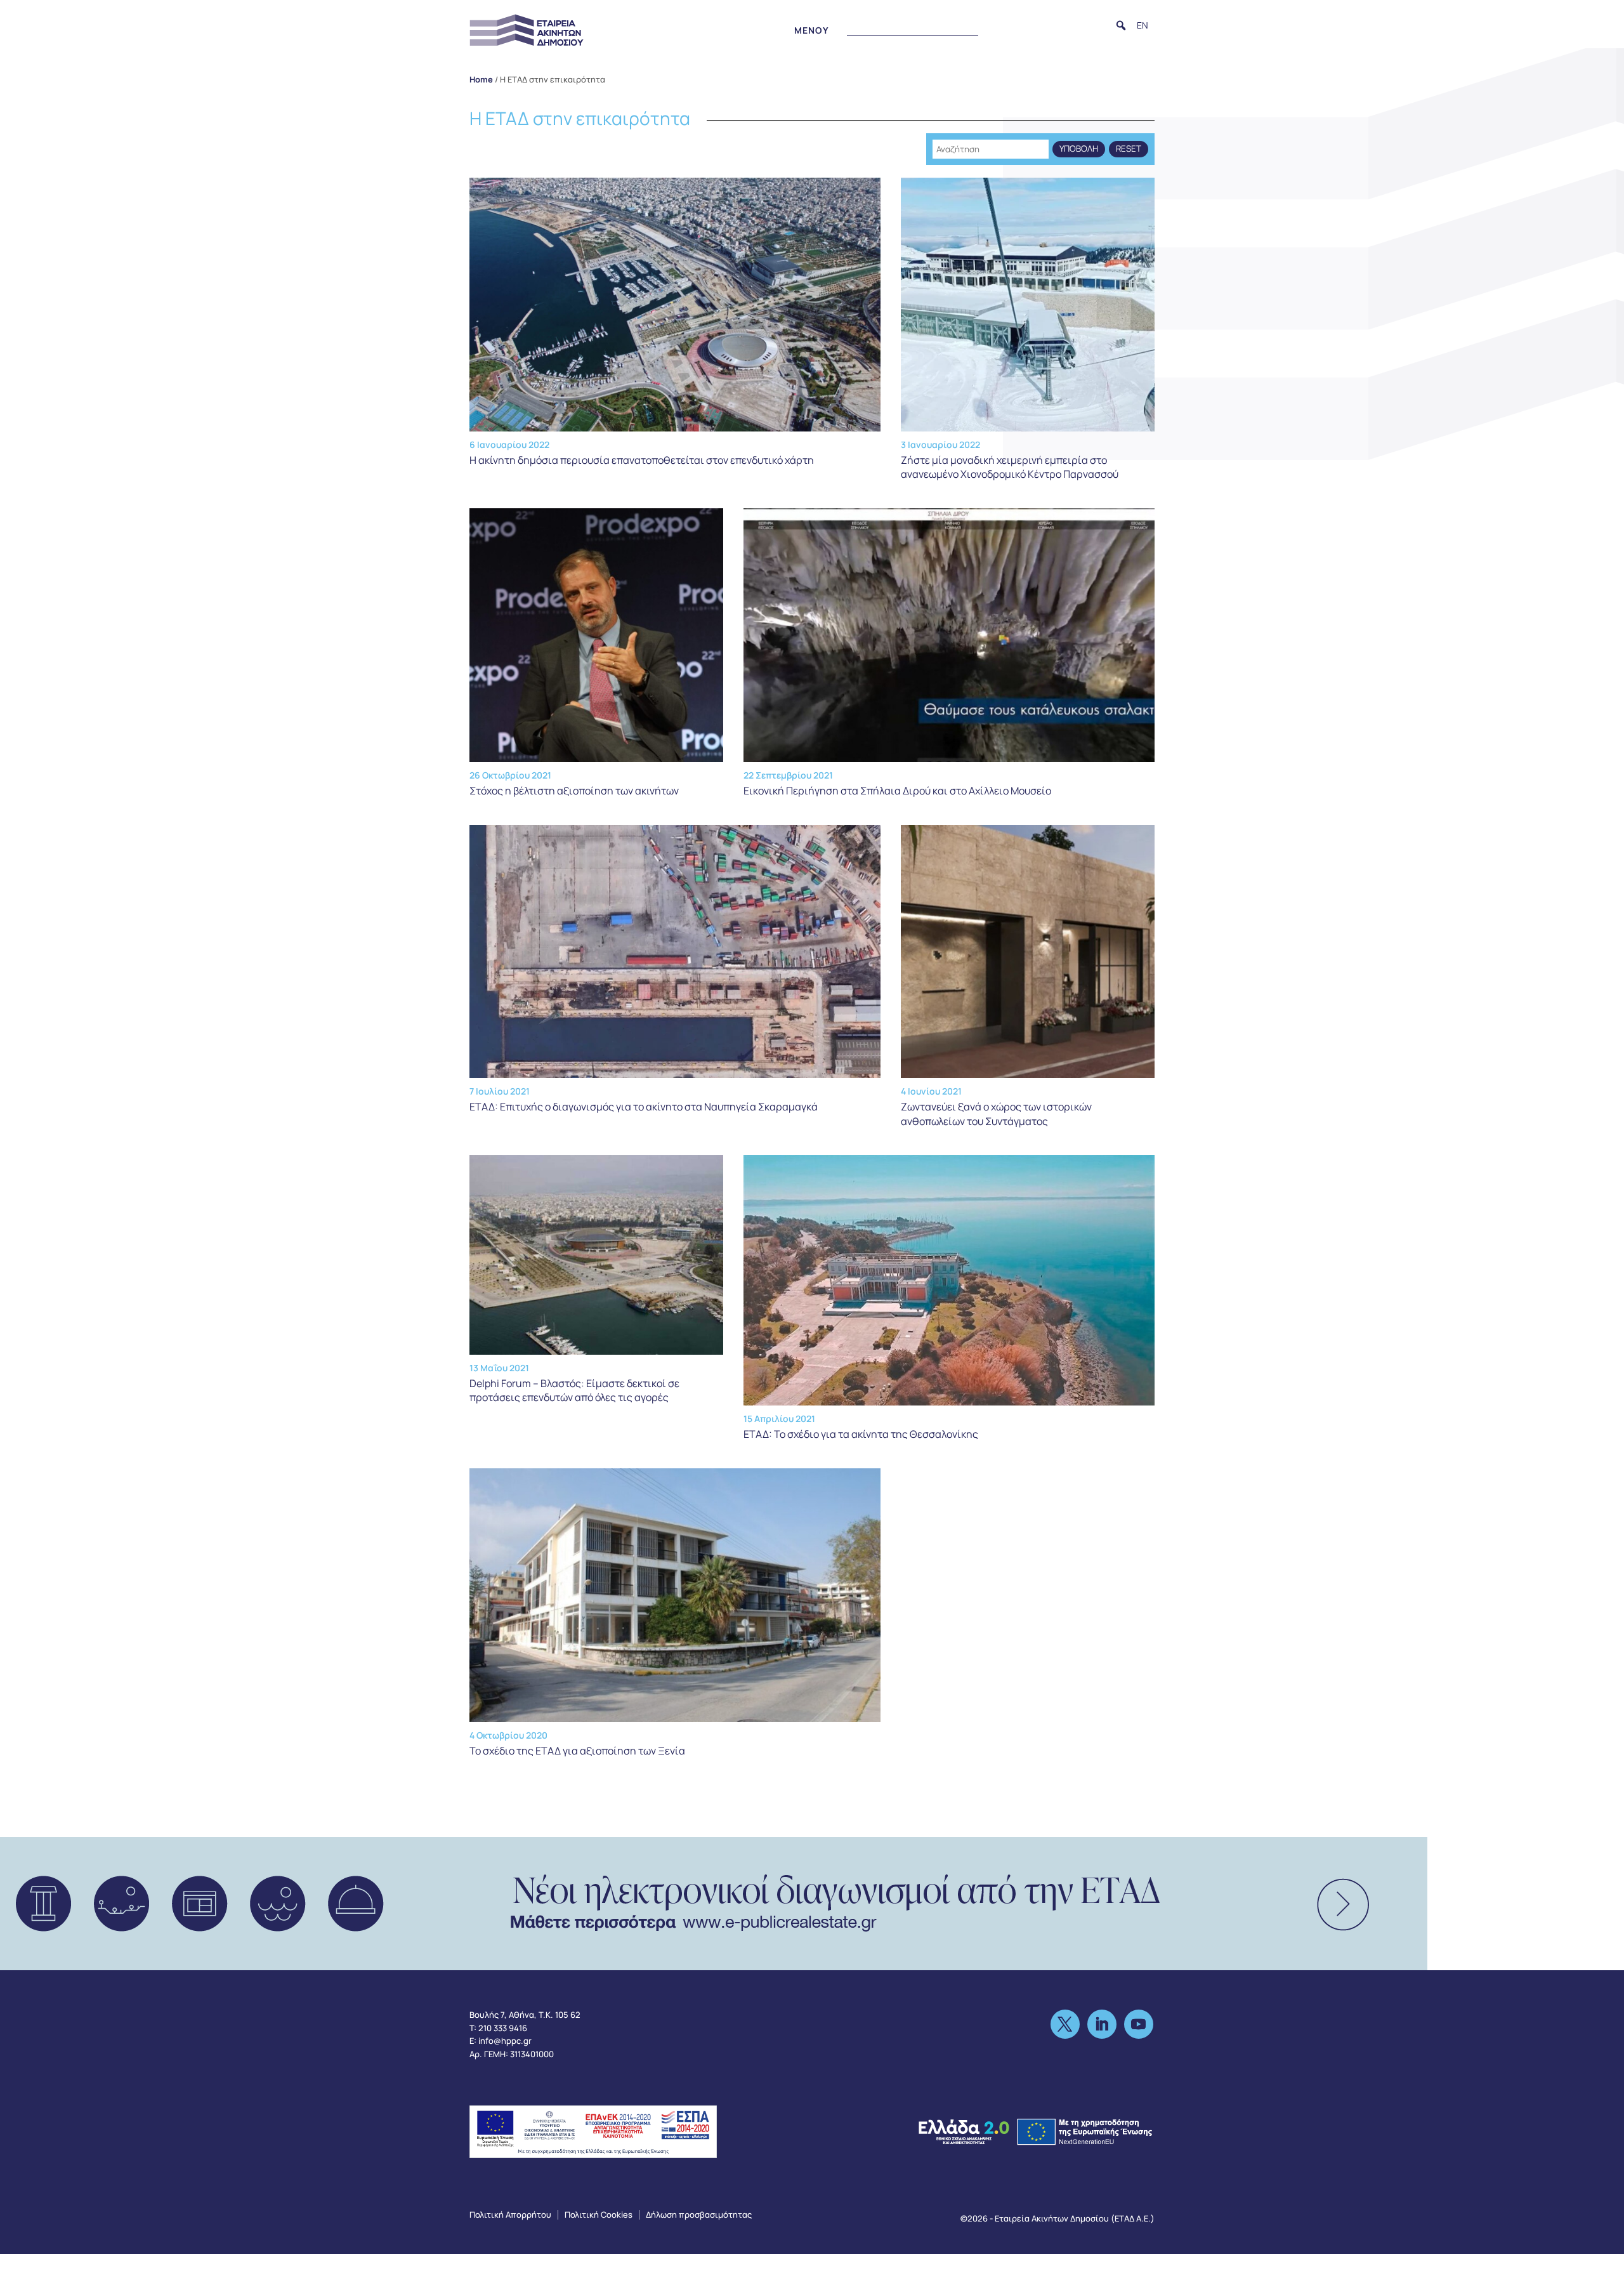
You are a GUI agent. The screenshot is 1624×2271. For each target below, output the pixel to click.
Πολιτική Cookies (599, 2215)
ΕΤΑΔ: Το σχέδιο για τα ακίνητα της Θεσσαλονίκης (861, 1434)
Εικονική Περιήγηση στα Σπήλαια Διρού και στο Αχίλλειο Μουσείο (897, 791)
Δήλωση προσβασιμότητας (699, 2215)
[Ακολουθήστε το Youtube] (1139, 2024)
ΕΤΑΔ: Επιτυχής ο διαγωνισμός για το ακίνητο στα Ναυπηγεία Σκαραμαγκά (644, 1107)
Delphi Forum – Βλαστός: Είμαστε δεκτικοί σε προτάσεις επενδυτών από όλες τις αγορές (574, 1390)
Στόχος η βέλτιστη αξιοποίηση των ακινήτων (574, 791)
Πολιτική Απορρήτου (510, 2215)
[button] (1121, 25)
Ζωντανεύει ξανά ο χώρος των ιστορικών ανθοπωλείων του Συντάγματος (996, 1114)
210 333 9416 (503, 2028)
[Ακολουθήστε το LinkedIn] (1102, 2024)
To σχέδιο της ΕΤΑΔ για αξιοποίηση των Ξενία (577, 1751)
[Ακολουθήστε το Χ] (1065, 2024)
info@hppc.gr (505, 2041)
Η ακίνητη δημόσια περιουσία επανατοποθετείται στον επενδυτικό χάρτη (642, 460)
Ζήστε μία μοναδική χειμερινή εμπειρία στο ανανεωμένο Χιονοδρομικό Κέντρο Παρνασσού (1010, 467)
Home (481, 79)
